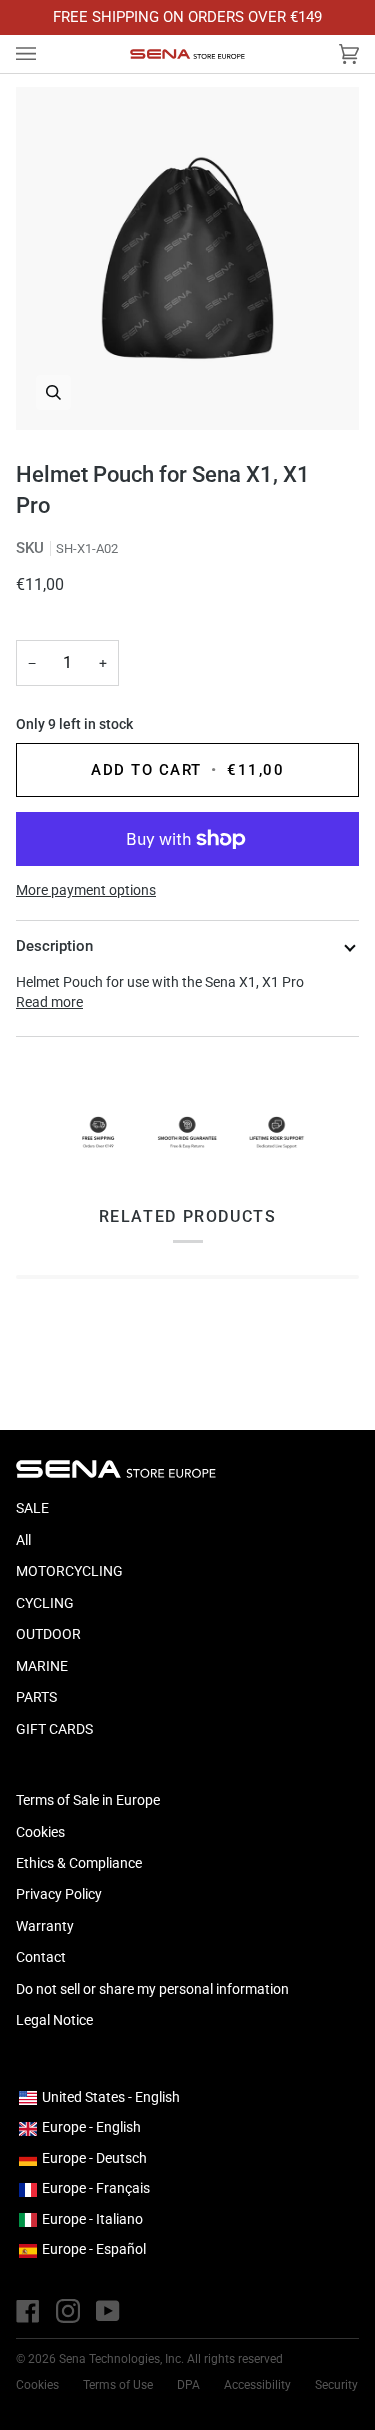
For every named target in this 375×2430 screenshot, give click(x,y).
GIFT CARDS (54, 1729)
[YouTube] (108, 2311)
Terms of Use (118, 2385)
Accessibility (257, 2385)
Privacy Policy (59, 1894)
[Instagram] (68, 2311)
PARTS (36, 1697)
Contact (41, 1957)
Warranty (45, 1926)
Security (336, 2385)
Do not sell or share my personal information (152, 1989)
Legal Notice (54, 2020)
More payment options (86, 890)
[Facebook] (28, 2311)
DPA (188, 2385)
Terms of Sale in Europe (88, 1800)
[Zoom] (187, 258)
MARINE (42, 1666)
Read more (49, 1002)
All (23, 1540)
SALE (32, 1508)
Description (54, 946)
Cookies (40, 1832)
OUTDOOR (48, 1634)
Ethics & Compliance (79, 1863)
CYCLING (45, 1603)
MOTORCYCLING (69, 1571)
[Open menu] (46, 54)
